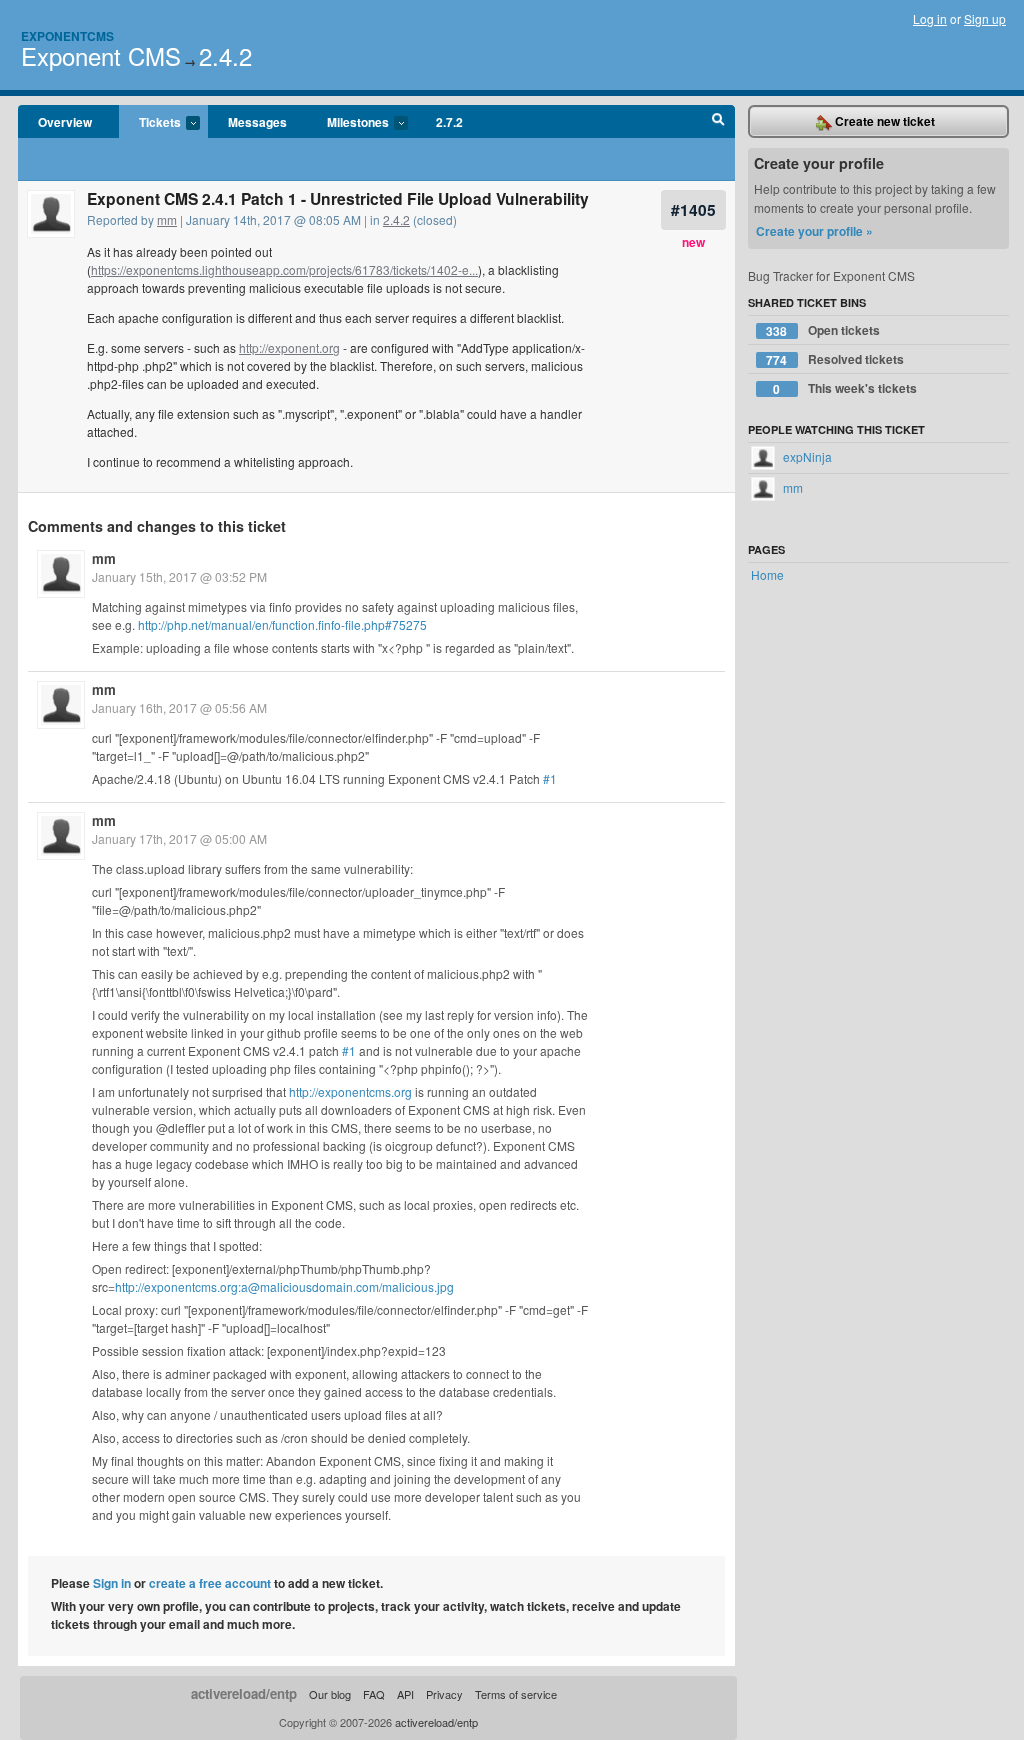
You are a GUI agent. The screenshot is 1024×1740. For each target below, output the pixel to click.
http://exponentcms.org (350, 1091)
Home (767, 574)
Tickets (150, 123)
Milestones (348, 123)
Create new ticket (883, 121)
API (405, 1694)
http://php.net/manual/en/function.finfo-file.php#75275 (282, 624)
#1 (550, 778)
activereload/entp (244, 1693)
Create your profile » (814, 231)
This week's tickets (845, 388)
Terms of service (516, 1694)
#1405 (693, 209)
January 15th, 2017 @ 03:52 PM (179, 576)
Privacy (444, 1694)
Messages (257, 122)
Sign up (985, 18)
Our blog (330, 1694)
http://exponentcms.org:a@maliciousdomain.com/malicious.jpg (284, 1286)
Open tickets (823, 330)
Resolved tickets (835, 359)
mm (167, 219)
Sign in (112, 1583)
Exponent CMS (101, 55)
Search (718, 122)
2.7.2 (449, 122)
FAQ (374, 1694)
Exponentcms (67, 36)
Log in (930, 18)
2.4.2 (225, 55)
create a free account (210, 1583)
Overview (65, 122)
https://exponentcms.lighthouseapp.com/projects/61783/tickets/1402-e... (284, 269)
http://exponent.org (289, 347)
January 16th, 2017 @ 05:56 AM (179, 707)
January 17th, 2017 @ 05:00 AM (179, 838)
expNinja (806, 456)
